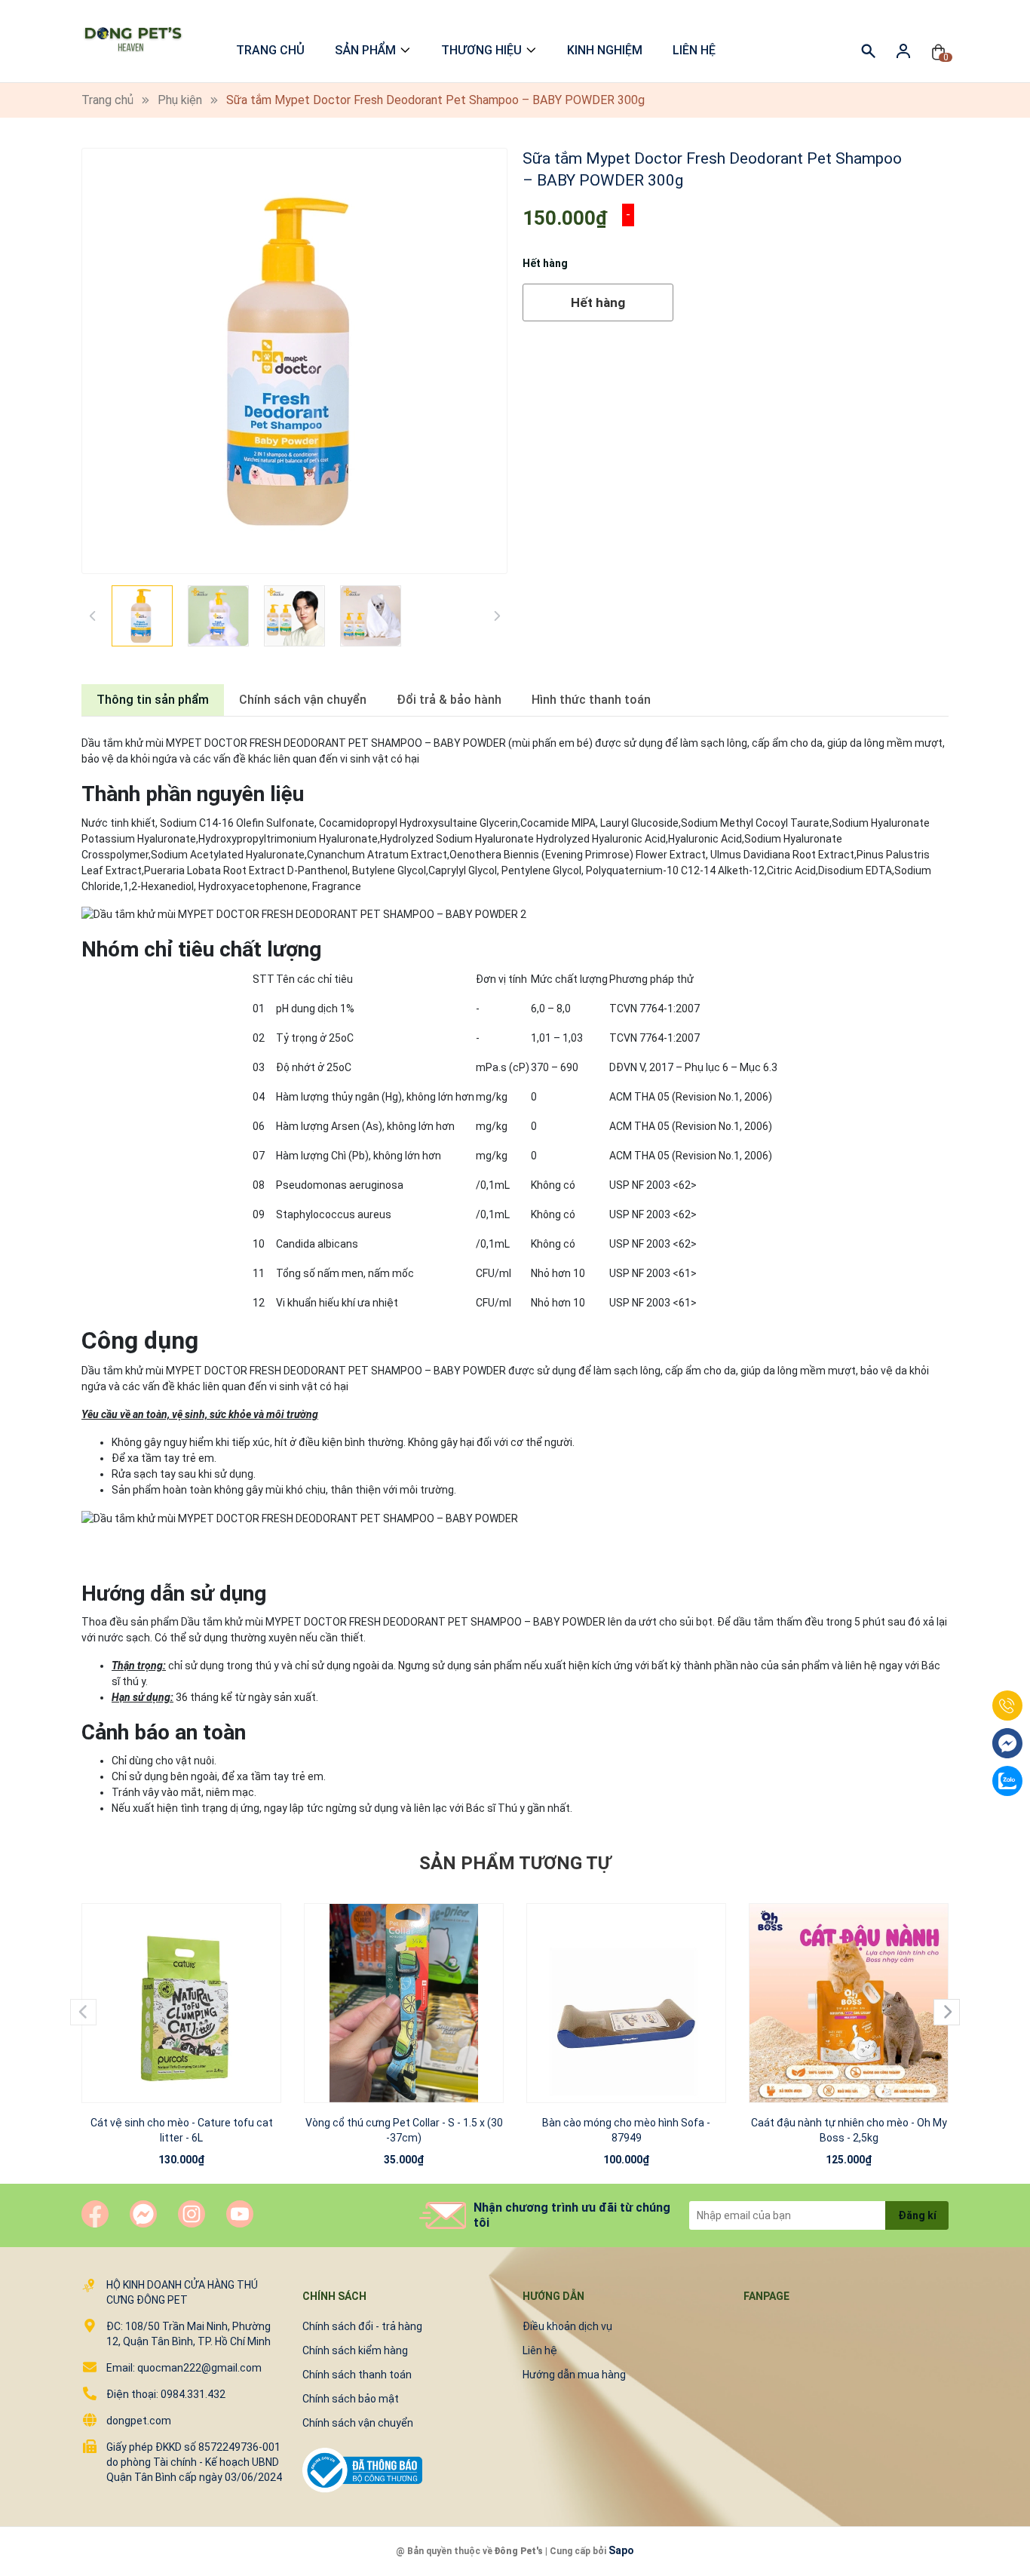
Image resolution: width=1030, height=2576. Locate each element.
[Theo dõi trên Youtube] (240, 2214)
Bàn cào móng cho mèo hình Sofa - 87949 (626, 2130)
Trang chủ (270, 50)
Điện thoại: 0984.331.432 (166, 2394)
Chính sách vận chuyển (358, 2423)
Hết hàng (598, 302)
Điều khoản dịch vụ (567, 2326)
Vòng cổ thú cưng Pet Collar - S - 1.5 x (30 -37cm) (404, 2130)
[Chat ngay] (143, 2214)
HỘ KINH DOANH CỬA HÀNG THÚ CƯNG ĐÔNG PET (182, 2292)
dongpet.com (139, 2421)
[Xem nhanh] (182, 1988)
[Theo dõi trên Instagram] (192, 2214)
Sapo (621, 2550)
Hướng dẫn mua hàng (574, 2375)
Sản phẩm (365, 50)
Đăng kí (917, 2215)
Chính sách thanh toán (357, 2375)
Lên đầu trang (981, 2567)
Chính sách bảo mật (351, 2399)
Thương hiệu (481, 50)
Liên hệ (694, 50)
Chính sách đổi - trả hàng (362, 2326)
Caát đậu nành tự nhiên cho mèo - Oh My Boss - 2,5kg (849, 2130)
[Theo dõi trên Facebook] (95, 2214)
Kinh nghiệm (605, 50)
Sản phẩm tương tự (515, 1863)
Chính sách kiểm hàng (355, 2350)
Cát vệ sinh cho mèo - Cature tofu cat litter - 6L (182, 2130)
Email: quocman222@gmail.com (184, 2368)
